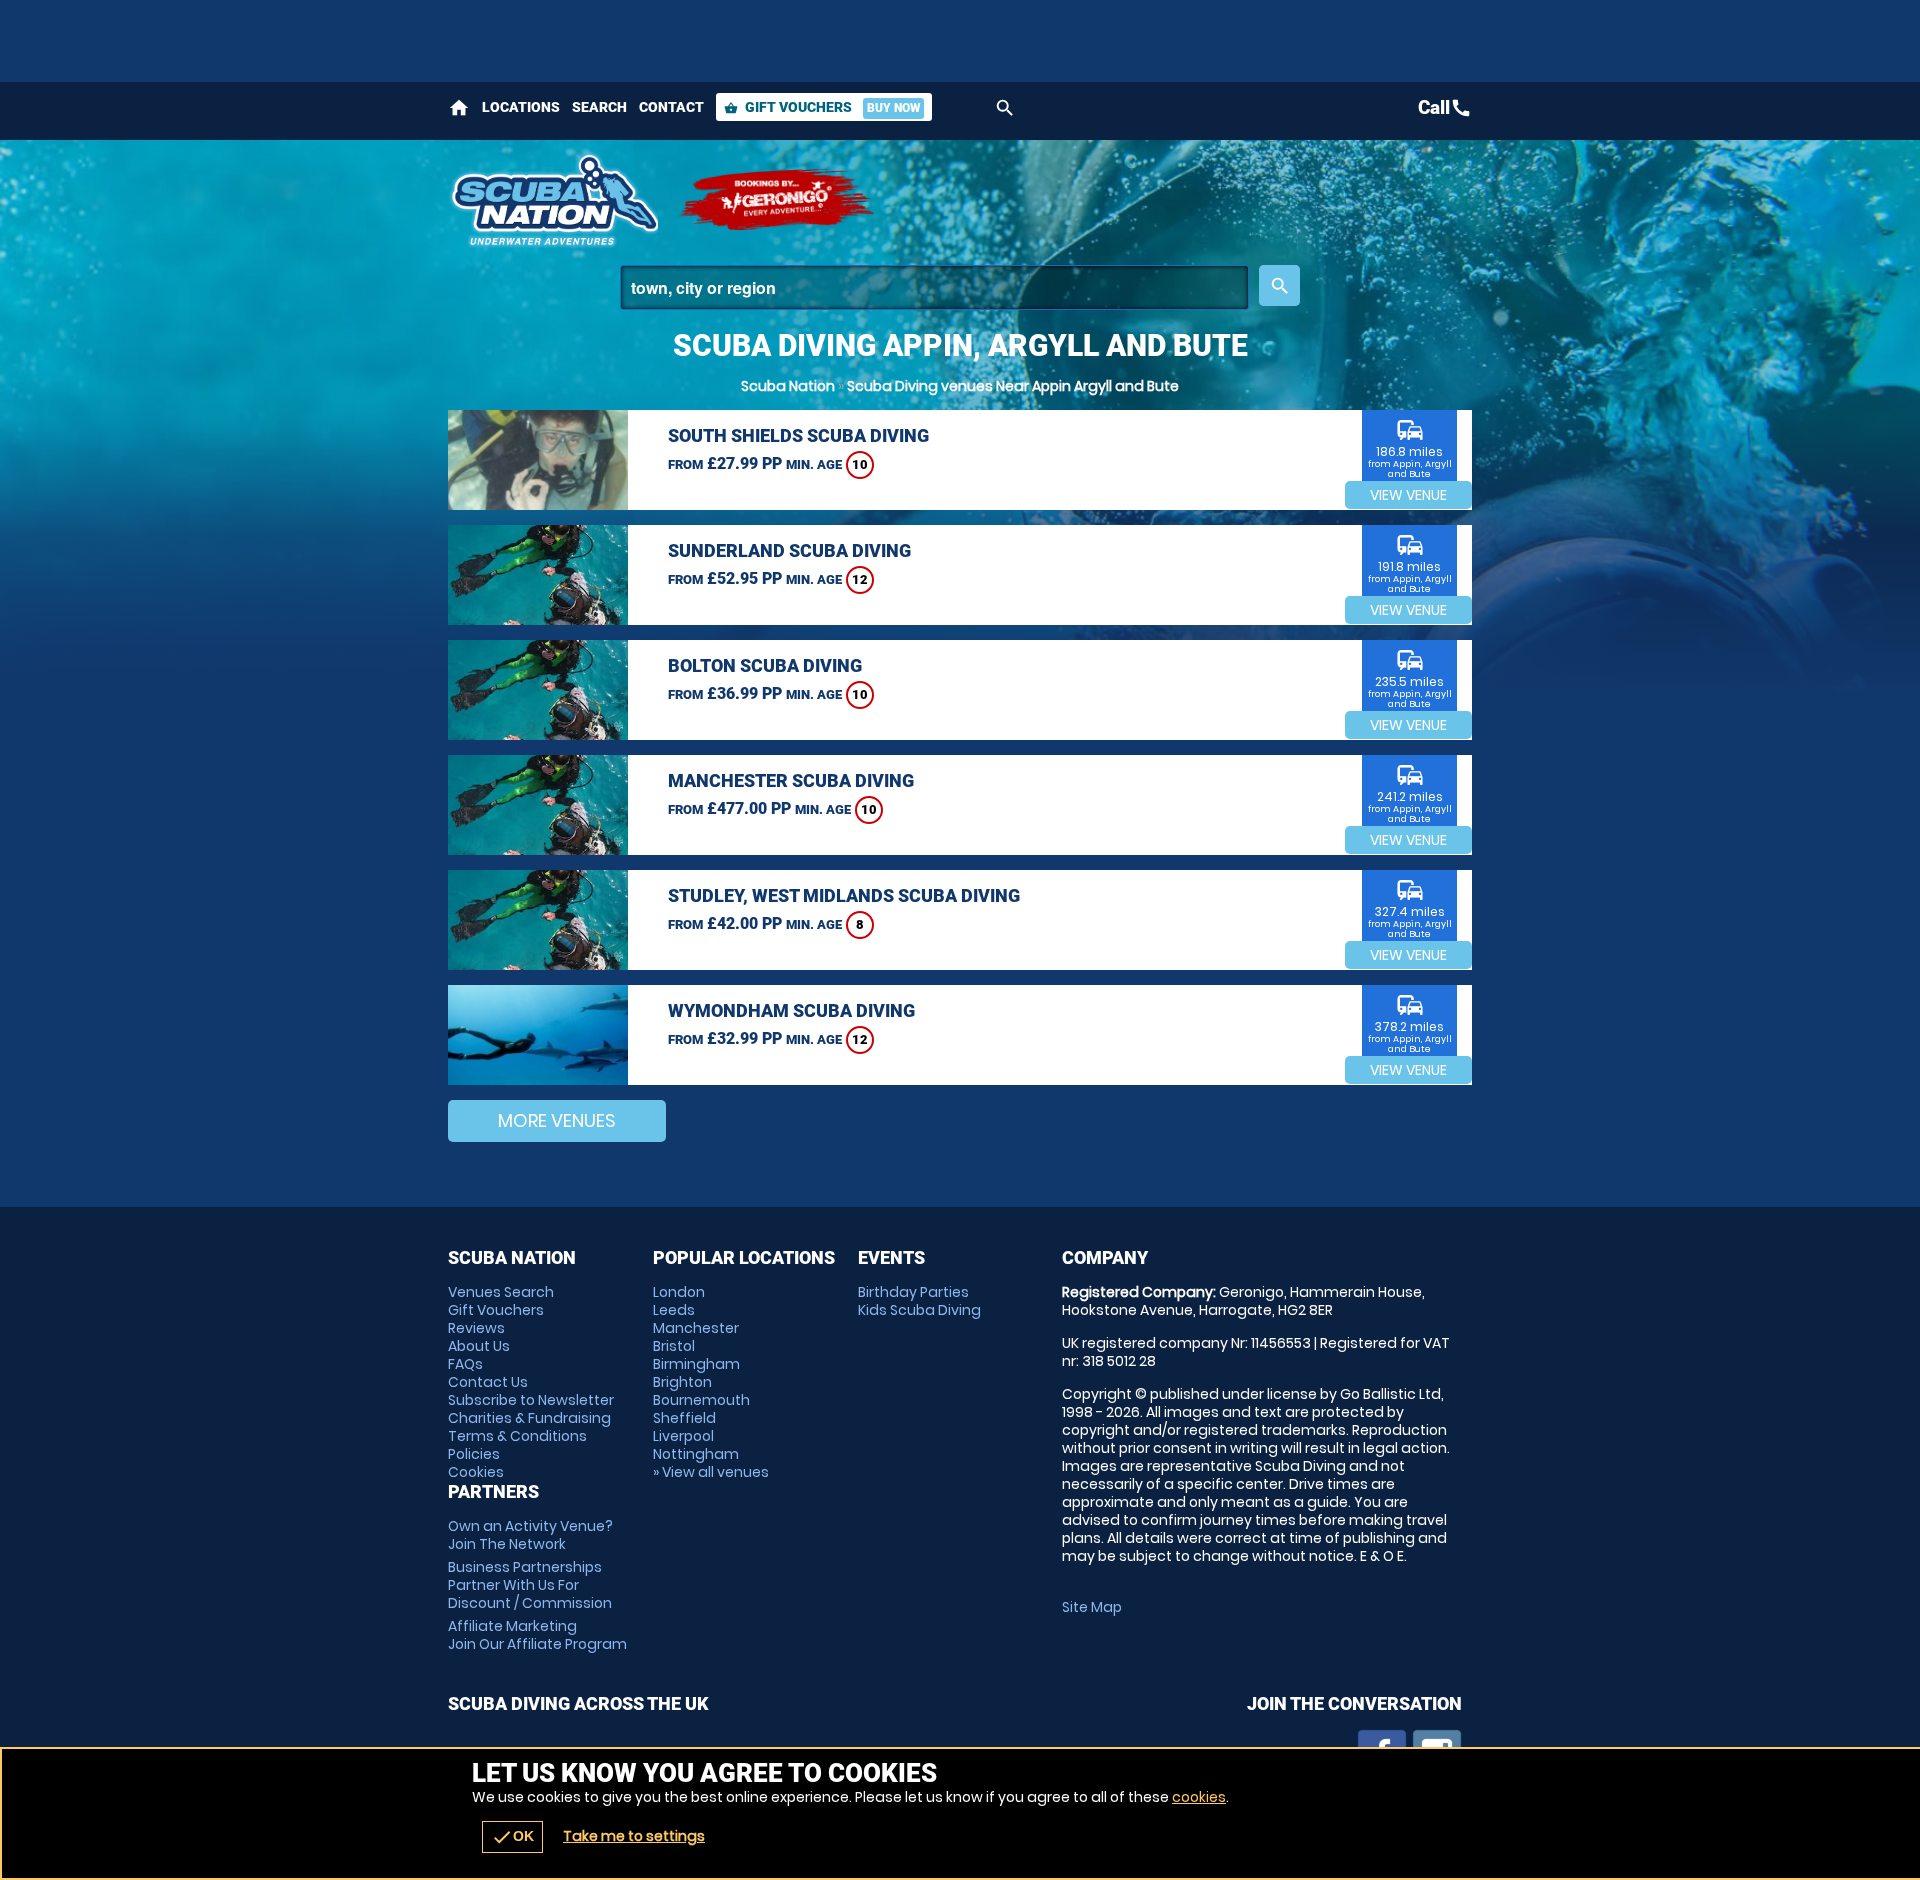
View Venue (1408, 495)
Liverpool (683, 1436)
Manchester (696, 1328)
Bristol (674, 1346)
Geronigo (778, 200)
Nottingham (696, 1454)
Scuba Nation (788, 386)
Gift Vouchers (822, 107)
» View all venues (711, 1472)
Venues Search (501, 1292)
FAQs (465, 1364)
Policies (474, 1454)
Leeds (674, 1310)
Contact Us (488, 1382)
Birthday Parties (913, 1292)
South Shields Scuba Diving (798, 435)
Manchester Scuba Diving (791, 780)
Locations (521, 107)
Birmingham (696, 1364)
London (679, 1292)
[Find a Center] (934, 287)
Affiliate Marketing (537, 1635)
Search (599, 107)
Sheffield (684, 1418)
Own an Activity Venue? (530, 1535)
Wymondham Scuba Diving (791, 1010)
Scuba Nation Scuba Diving (553, 200)
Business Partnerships (530, 1585)
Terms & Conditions (517, 1436)
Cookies (476, 1472)
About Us (479, 1346)
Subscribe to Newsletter (531, 1400)
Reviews (476, 1328)
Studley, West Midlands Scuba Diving (844, 895)
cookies (1199, 1797)
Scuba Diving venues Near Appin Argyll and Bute (1013, 386)
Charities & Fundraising (529, 1418)
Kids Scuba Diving (919, 1310)
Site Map (1092, 1607)
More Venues (557, 1120)
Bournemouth (701, 1400)
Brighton (682, 1382)
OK (512, 1837)
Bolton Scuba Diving (765, 665)
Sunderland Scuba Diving (789, 550)
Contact (671, 107)
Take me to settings (634, 1836)
